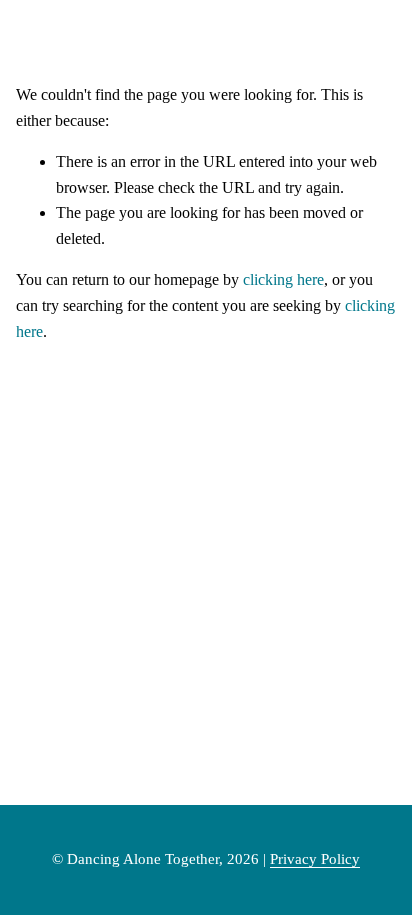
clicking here (283, 279)
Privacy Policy (315, 859)
